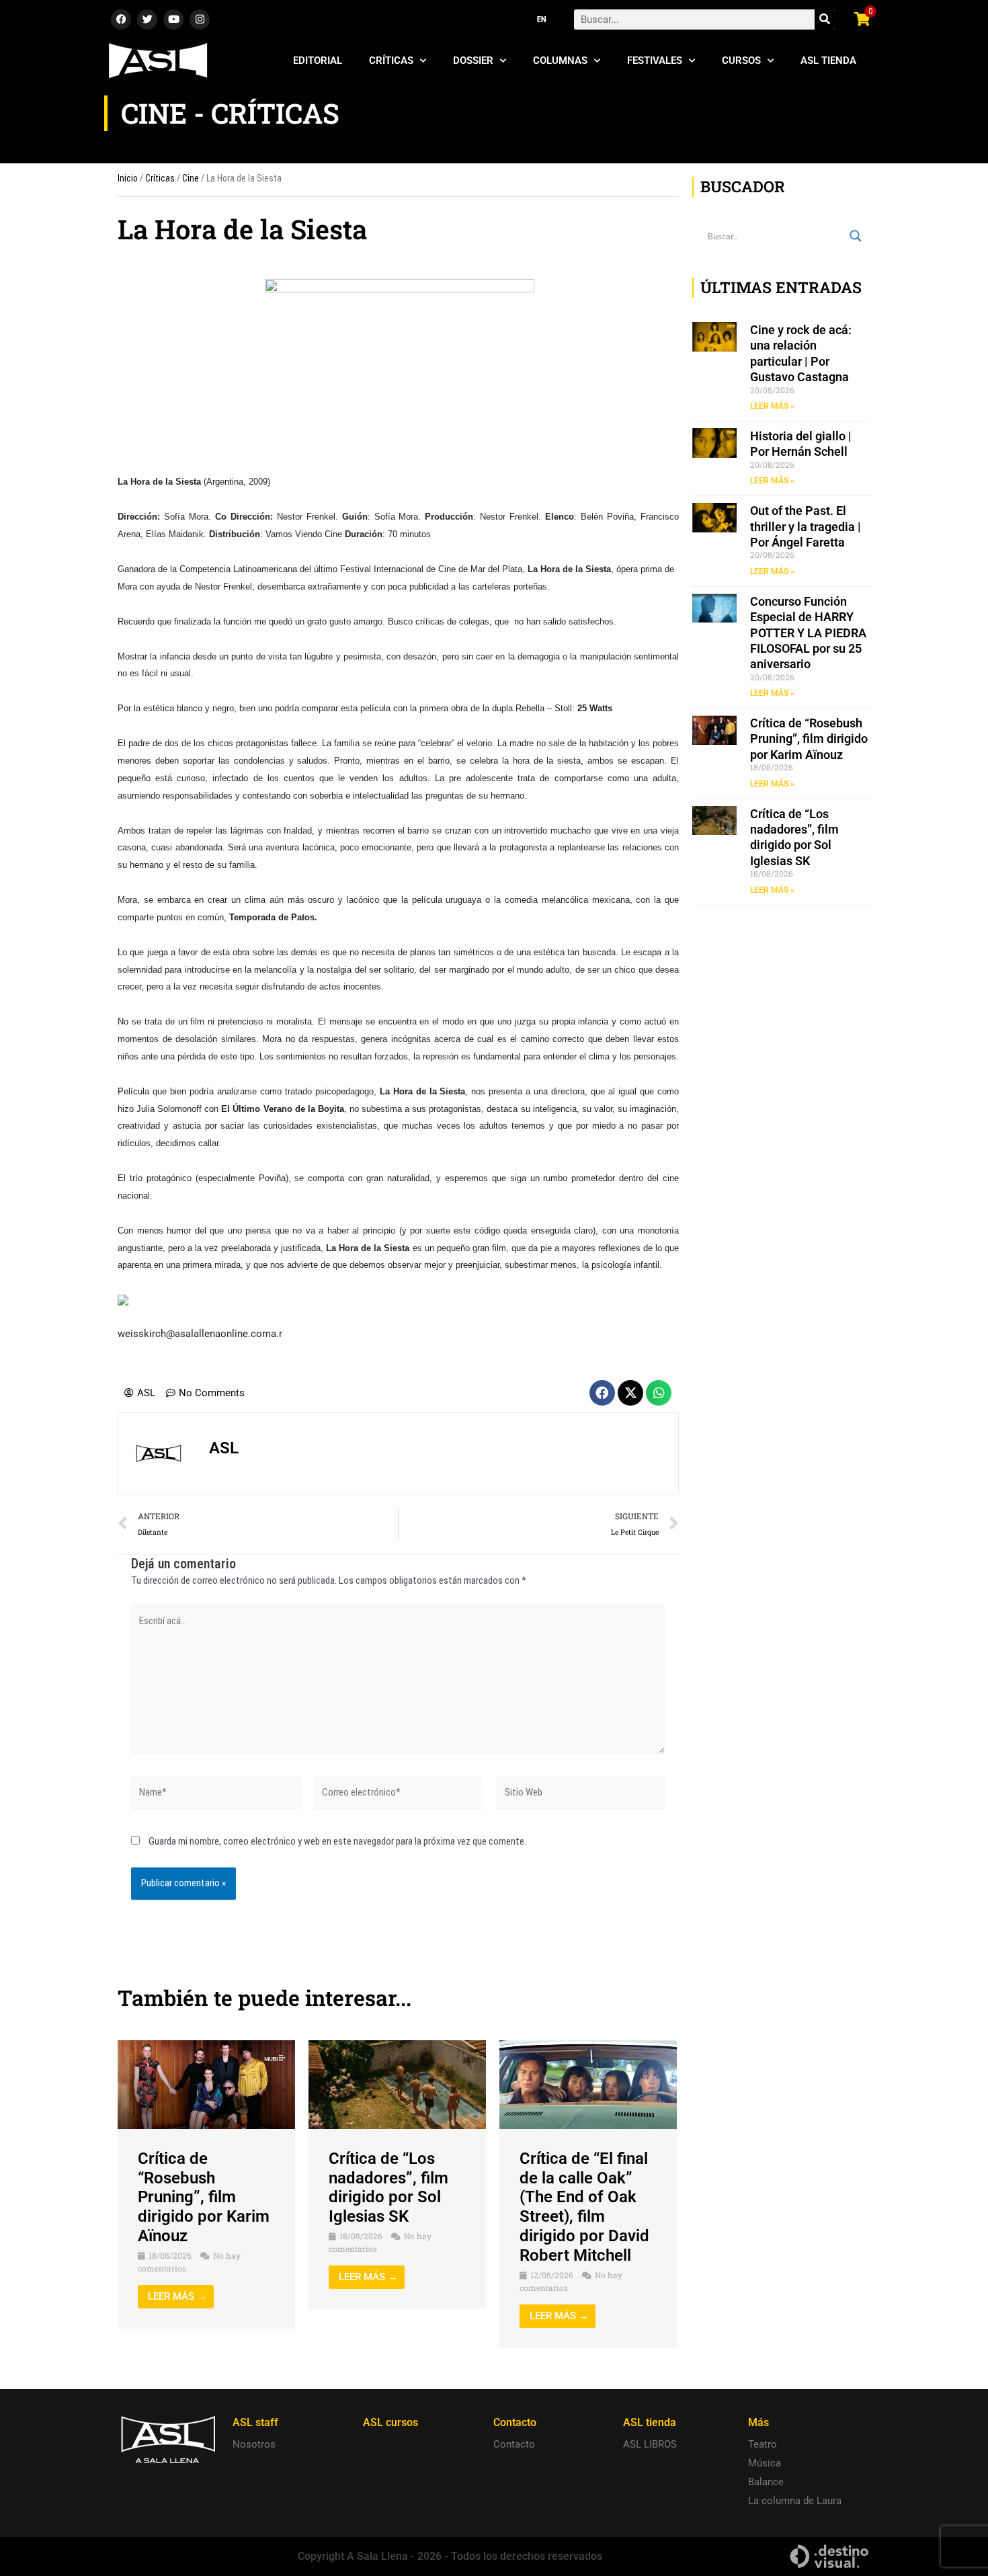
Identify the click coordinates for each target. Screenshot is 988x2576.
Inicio (128, 178)
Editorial (318, 61)
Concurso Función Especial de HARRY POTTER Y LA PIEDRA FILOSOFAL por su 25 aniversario (808, 633)
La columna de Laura (795, 2501)
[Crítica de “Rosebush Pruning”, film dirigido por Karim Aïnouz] (206, 2084)
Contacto (514, 2444)
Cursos (741, 61)
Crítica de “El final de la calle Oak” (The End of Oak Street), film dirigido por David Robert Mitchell (584, 2207)
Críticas (391, 61)
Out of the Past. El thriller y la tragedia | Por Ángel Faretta (806, 526)
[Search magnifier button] (856, 236)
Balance (766, 2482)
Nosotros (254, 2444)
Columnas (560, 61)
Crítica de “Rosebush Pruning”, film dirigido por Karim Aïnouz (204, 2197)
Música (765, 2463)
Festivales (655, 61)
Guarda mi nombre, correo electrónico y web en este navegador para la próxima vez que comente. (337, 1841)
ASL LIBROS (650, 2444)
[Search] (825, 19)
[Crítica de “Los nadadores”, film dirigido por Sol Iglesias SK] (397, 2084)
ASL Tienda (828, 61)
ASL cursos (390, 2422)
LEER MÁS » (772, 406)
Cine (191, 178)
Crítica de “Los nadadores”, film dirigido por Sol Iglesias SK (388, 2187)
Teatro (763, 2444)
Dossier (473, 61)
